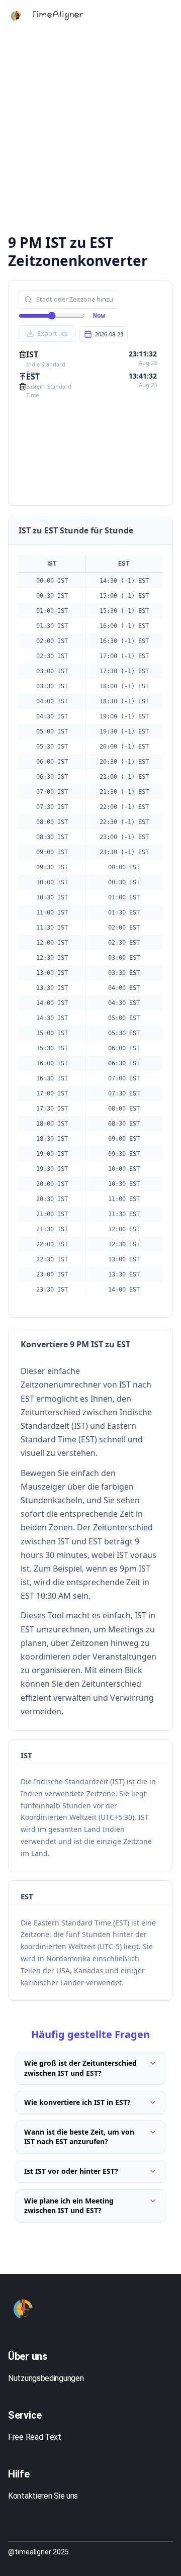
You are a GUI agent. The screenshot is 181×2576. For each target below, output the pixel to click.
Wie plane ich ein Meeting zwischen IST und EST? (69, 2206)
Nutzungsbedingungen (46, 2378)
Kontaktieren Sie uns (43, 2496)
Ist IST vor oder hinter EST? (71, 2171)
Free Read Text (35, 2437)
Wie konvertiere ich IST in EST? (77, 2102)
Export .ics (53, 333)
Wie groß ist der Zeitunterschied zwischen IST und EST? (80, 2068)
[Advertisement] (90, 131)
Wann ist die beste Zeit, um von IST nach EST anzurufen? (79, 2137)
